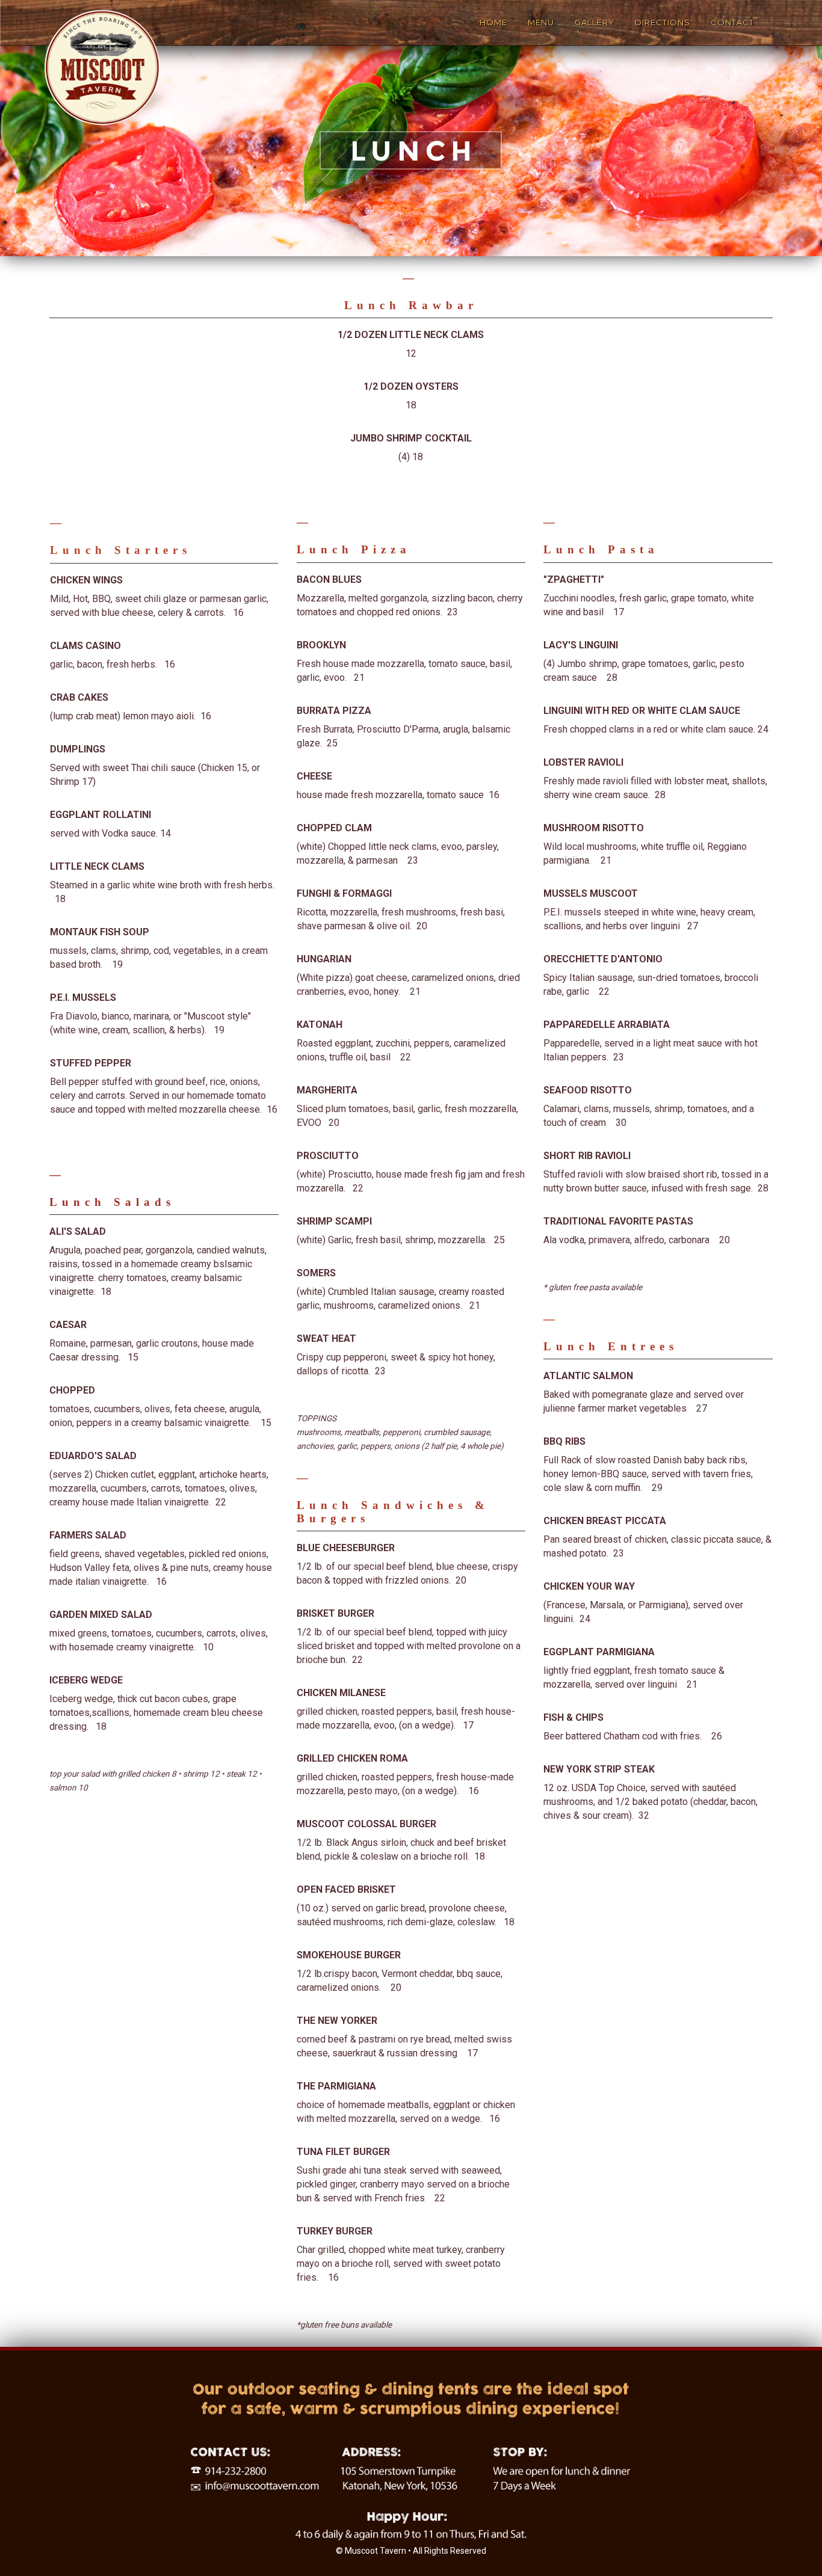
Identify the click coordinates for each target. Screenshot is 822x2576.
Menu (541, 22)
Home (493, 22)
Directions (663, 22)
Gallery (595, 22)
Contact (732, 22)
